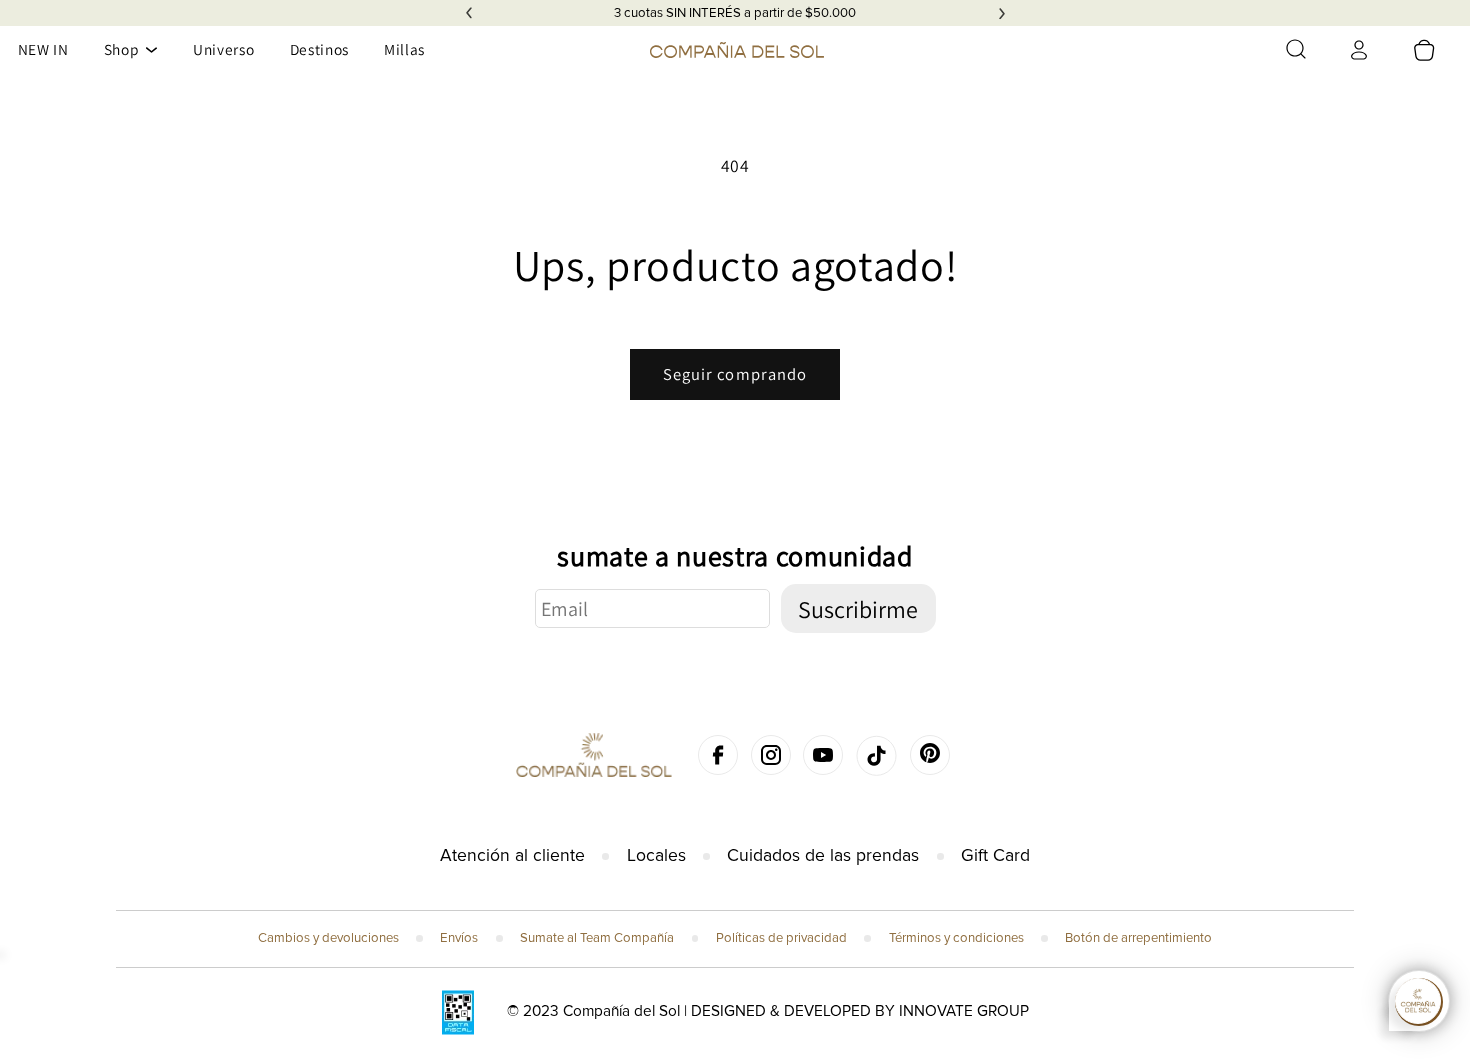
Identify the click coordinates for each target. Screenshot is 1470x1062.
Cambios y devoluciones (328, 938)
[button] (1296, 49)
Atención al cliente (512, 855)
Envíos (459, 938)
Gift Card (995, 855)
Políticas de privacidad (781, 938)
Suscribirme (858, 609)
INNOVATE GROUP (964, 1011)
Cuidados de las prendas (823, 855)
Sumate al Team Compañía (597, 938)
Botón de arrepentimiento (1138, 938)
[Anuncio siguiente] (1002, 13)
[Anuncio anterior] (469, 13)
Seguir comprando (735, 374)
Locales (656, 855)
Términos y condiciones (956, 938)
